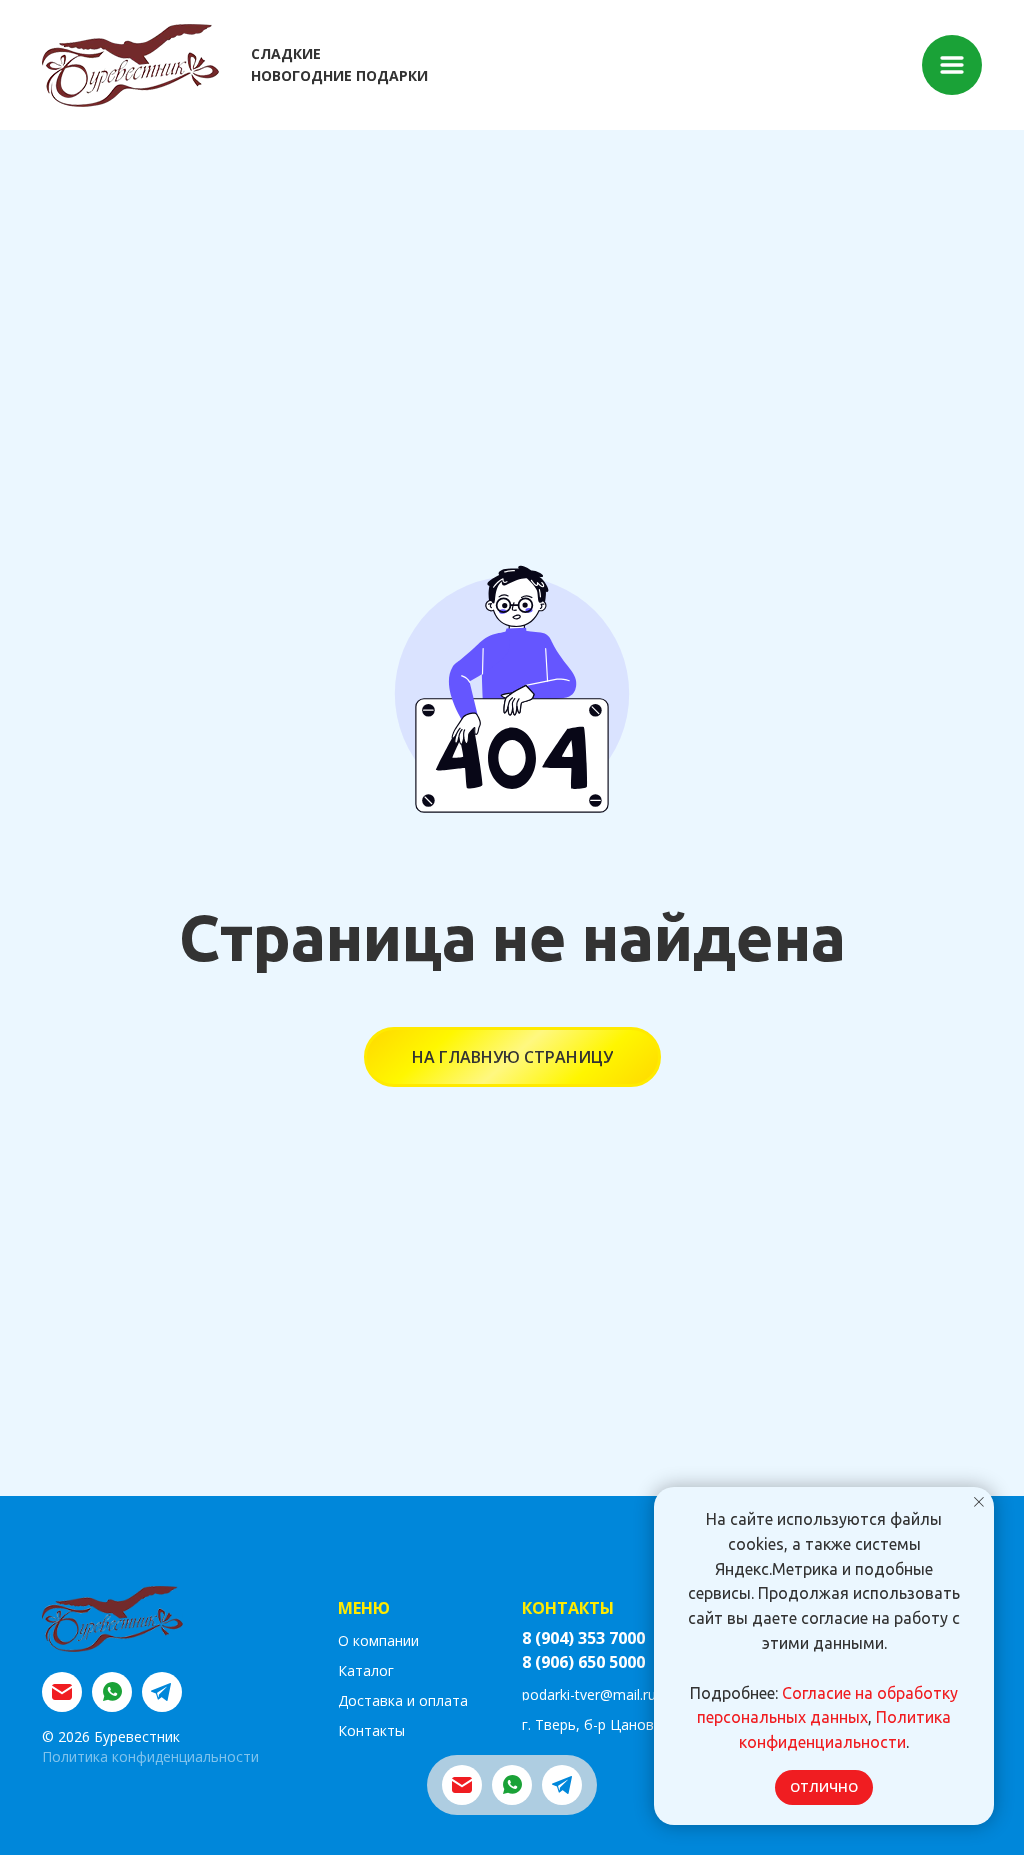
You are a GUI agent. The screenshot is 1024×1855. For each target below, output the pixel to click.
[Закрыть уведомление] (979, 1502)
